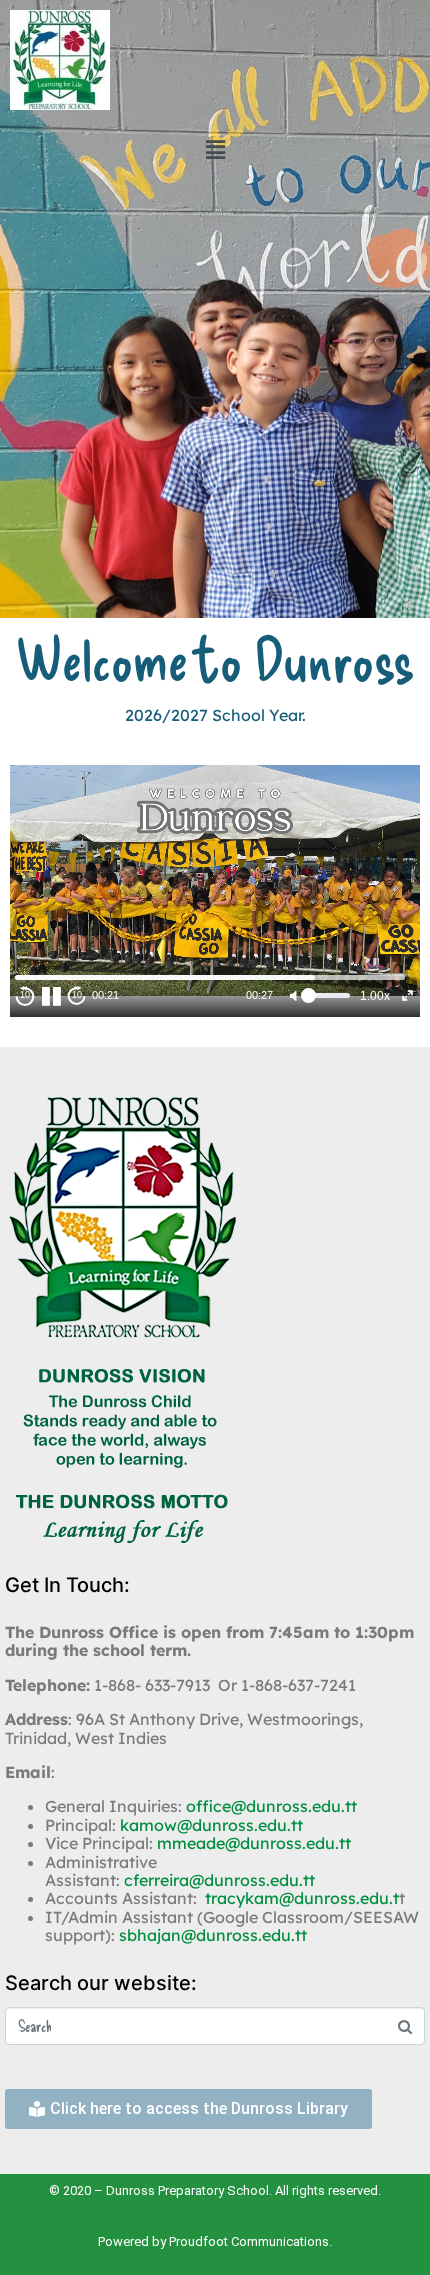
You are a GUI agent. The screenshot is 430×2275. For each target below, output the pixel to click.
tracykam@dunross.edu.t (302, 1898)
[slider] (210, 977)
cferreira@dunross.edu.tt (219, 1880)
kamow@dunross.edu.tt (211, 1825)
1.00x (375, 996)
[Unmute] (292, 995)
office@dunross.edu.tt (271, 1806)
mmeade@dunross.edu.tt (254, 1843)
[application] (215, 879)
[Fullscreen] (407, 995)
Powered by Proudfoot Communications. (215, 2241)
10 (25, 995)
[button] (215, 149)
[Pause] (51, 996)
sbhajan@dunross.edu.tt (213, 1935)
